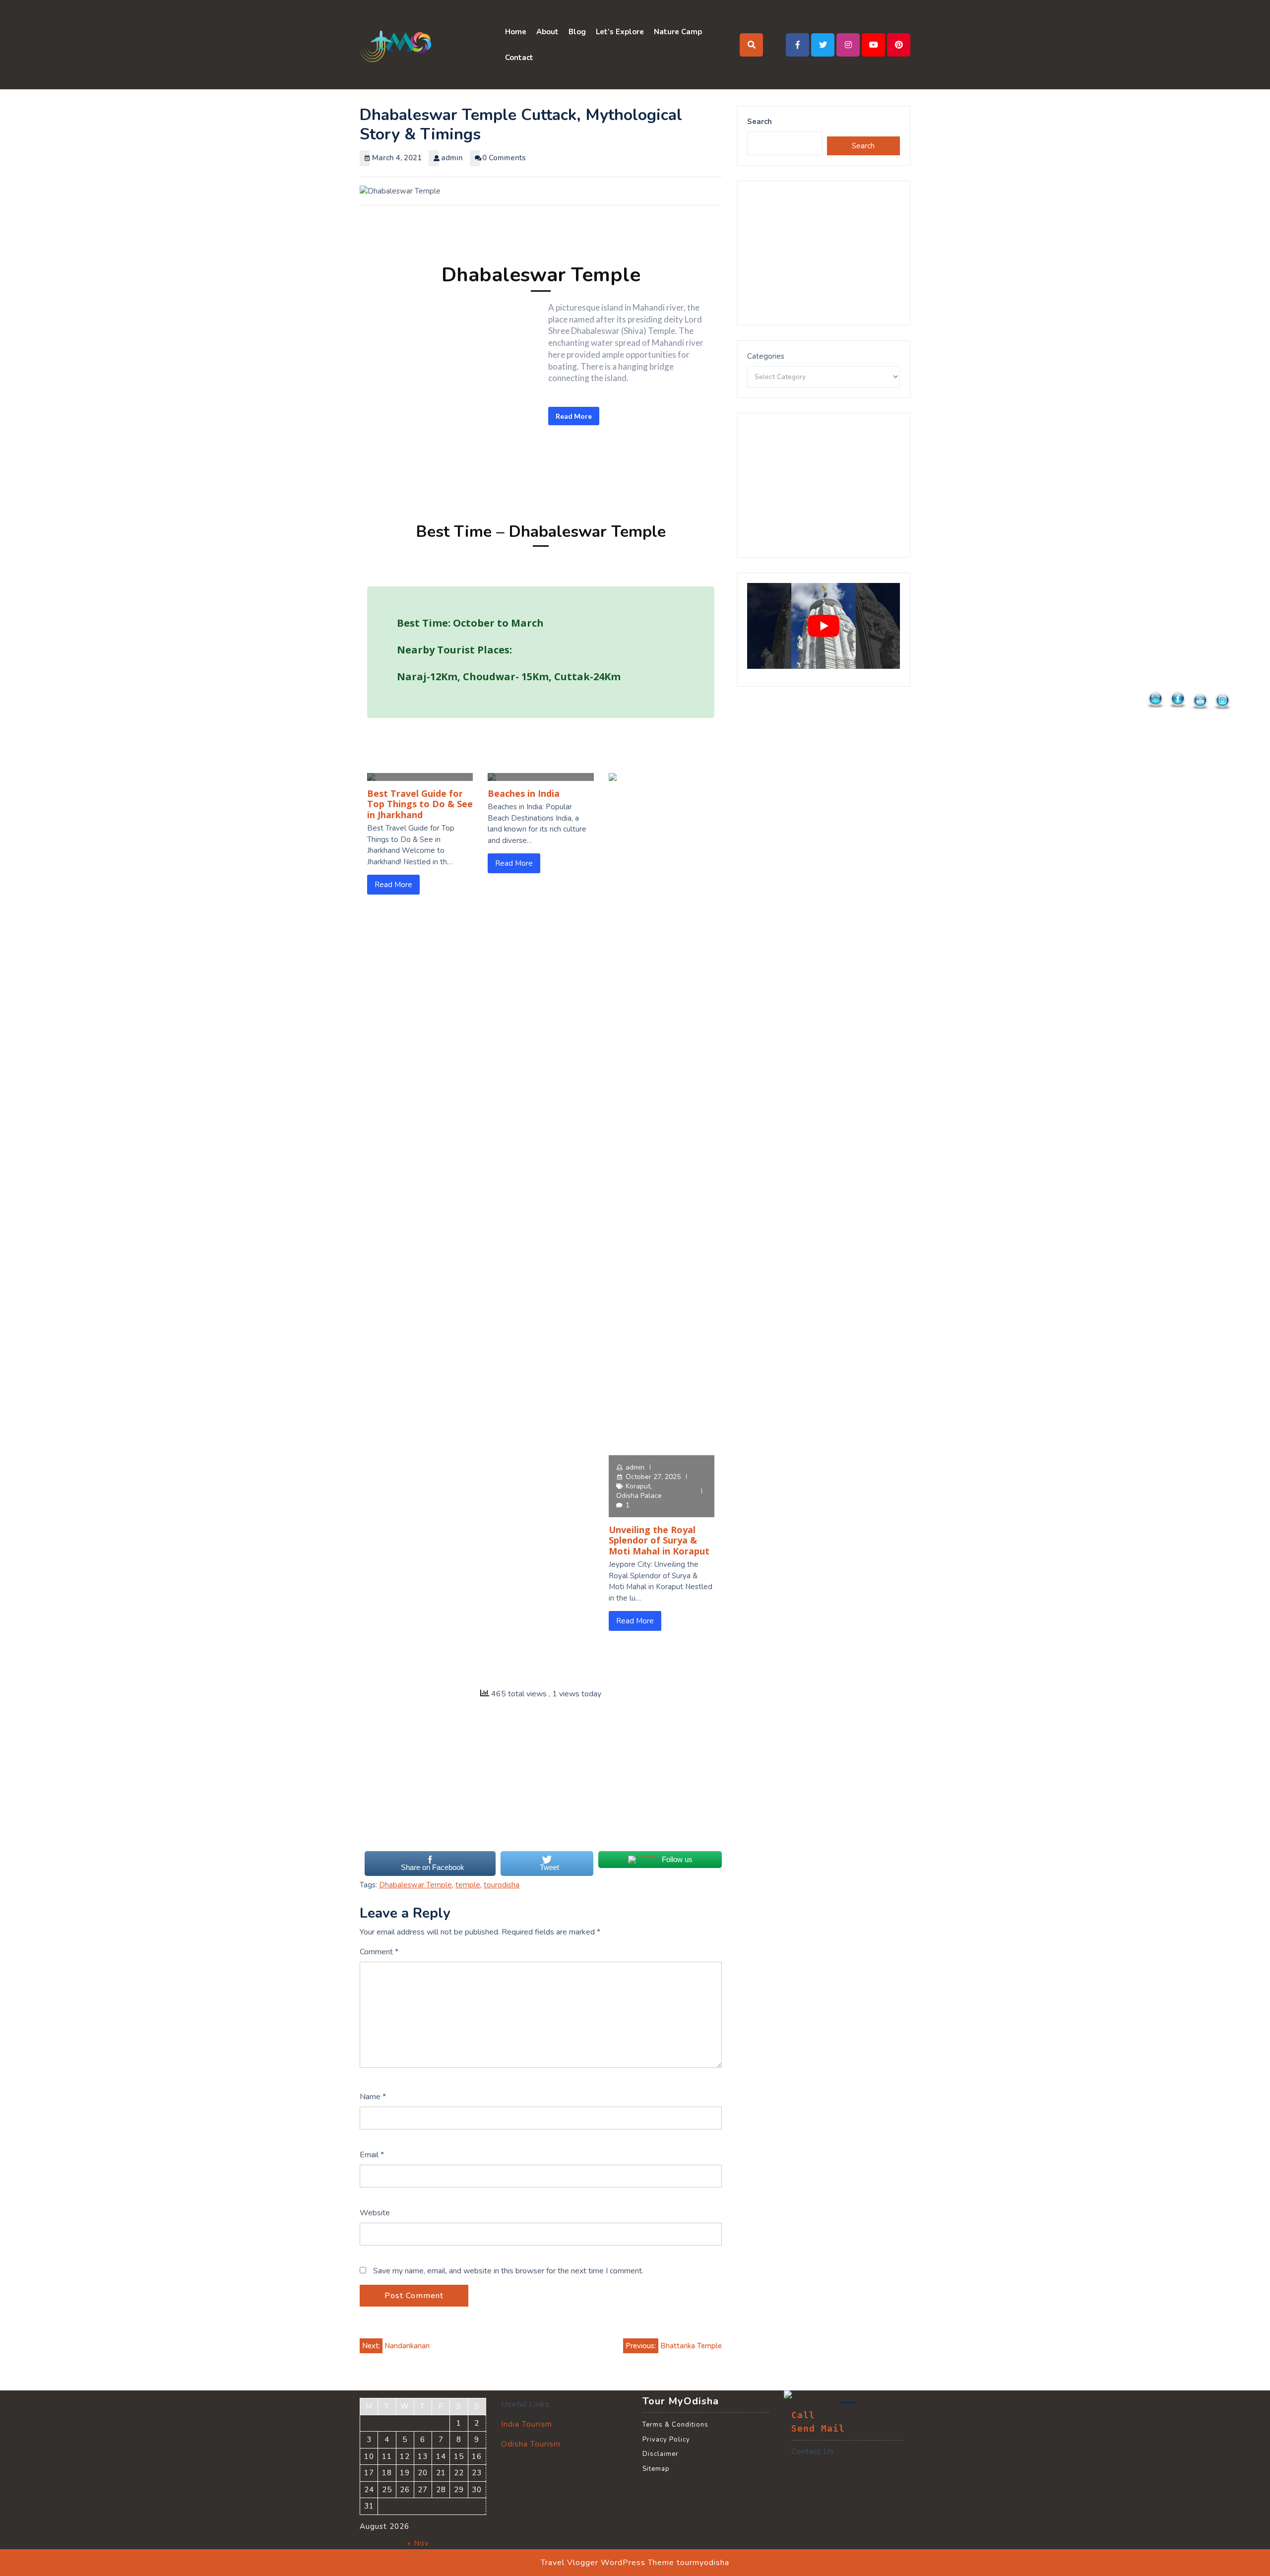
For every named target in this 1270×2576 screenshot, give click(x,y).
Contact (519, 58)
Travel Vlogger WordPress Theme (607, 2563)
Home (516, 32)
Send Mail (818, 2429)
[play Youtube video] (824, 626)
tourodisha (502, 1885)
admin (635, 1467)
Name (373, 2097)
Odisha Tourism (531, 2444)
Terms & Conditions (675, 2425)
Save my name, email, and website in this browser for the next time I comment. (508, 2271)
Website (375, 2213)
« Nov (418, 2543)
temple (468, 1885)
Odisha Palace (639, 1496)
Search (760, 122)
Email (372, 2155)
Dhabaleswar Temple (415, 1885)
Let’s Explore (620, 32)
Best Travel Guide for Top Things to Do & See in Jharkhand (420, 804)
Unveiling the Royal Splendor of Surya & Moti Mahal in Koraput (659, 1540)
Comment (379, 1952)
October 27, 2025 (653, 1477)
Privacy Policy (666, 2440)
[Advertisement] (541, 1781)
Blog (577, 32)
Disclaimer (661, 2454)
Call (803, 2415)
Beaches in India (524, 793)
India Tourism (527, 2424)
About (547, 32)
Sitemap (656, 2469)
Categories (766, 356)
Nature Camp (678, 32)
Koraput (638, 1486)
